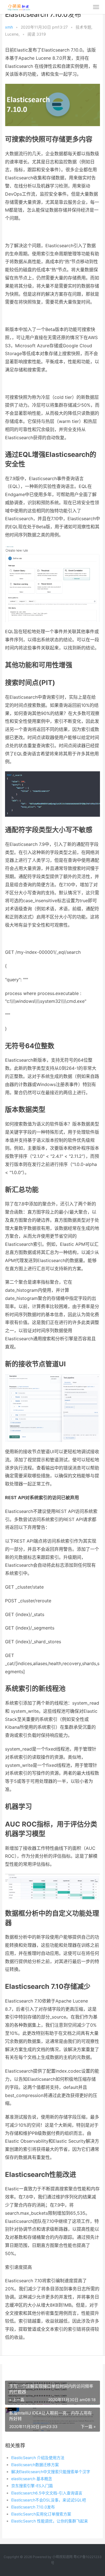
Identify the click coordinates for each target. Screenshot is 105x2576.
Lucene (12, 34)
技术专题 (83, 27)
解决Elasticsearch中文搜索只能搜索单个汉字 (51, 2472)
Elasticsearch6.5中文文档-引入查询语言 (47, 2493)
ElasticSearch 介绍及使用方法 (38, 2458)
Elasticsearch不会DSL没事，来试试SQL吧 (49, 2500)
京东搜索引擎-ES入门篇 (32, 2486)
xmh (9, 27)
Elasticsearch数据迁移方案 (35, 2465)
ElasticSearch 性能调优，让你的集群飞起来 (50, 2521)
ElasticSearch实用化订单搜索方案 (41, 2514)
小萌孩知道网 (62, 2557)
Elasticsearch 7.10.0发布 (33, 2507)
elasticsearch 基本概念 (32, 2479)
